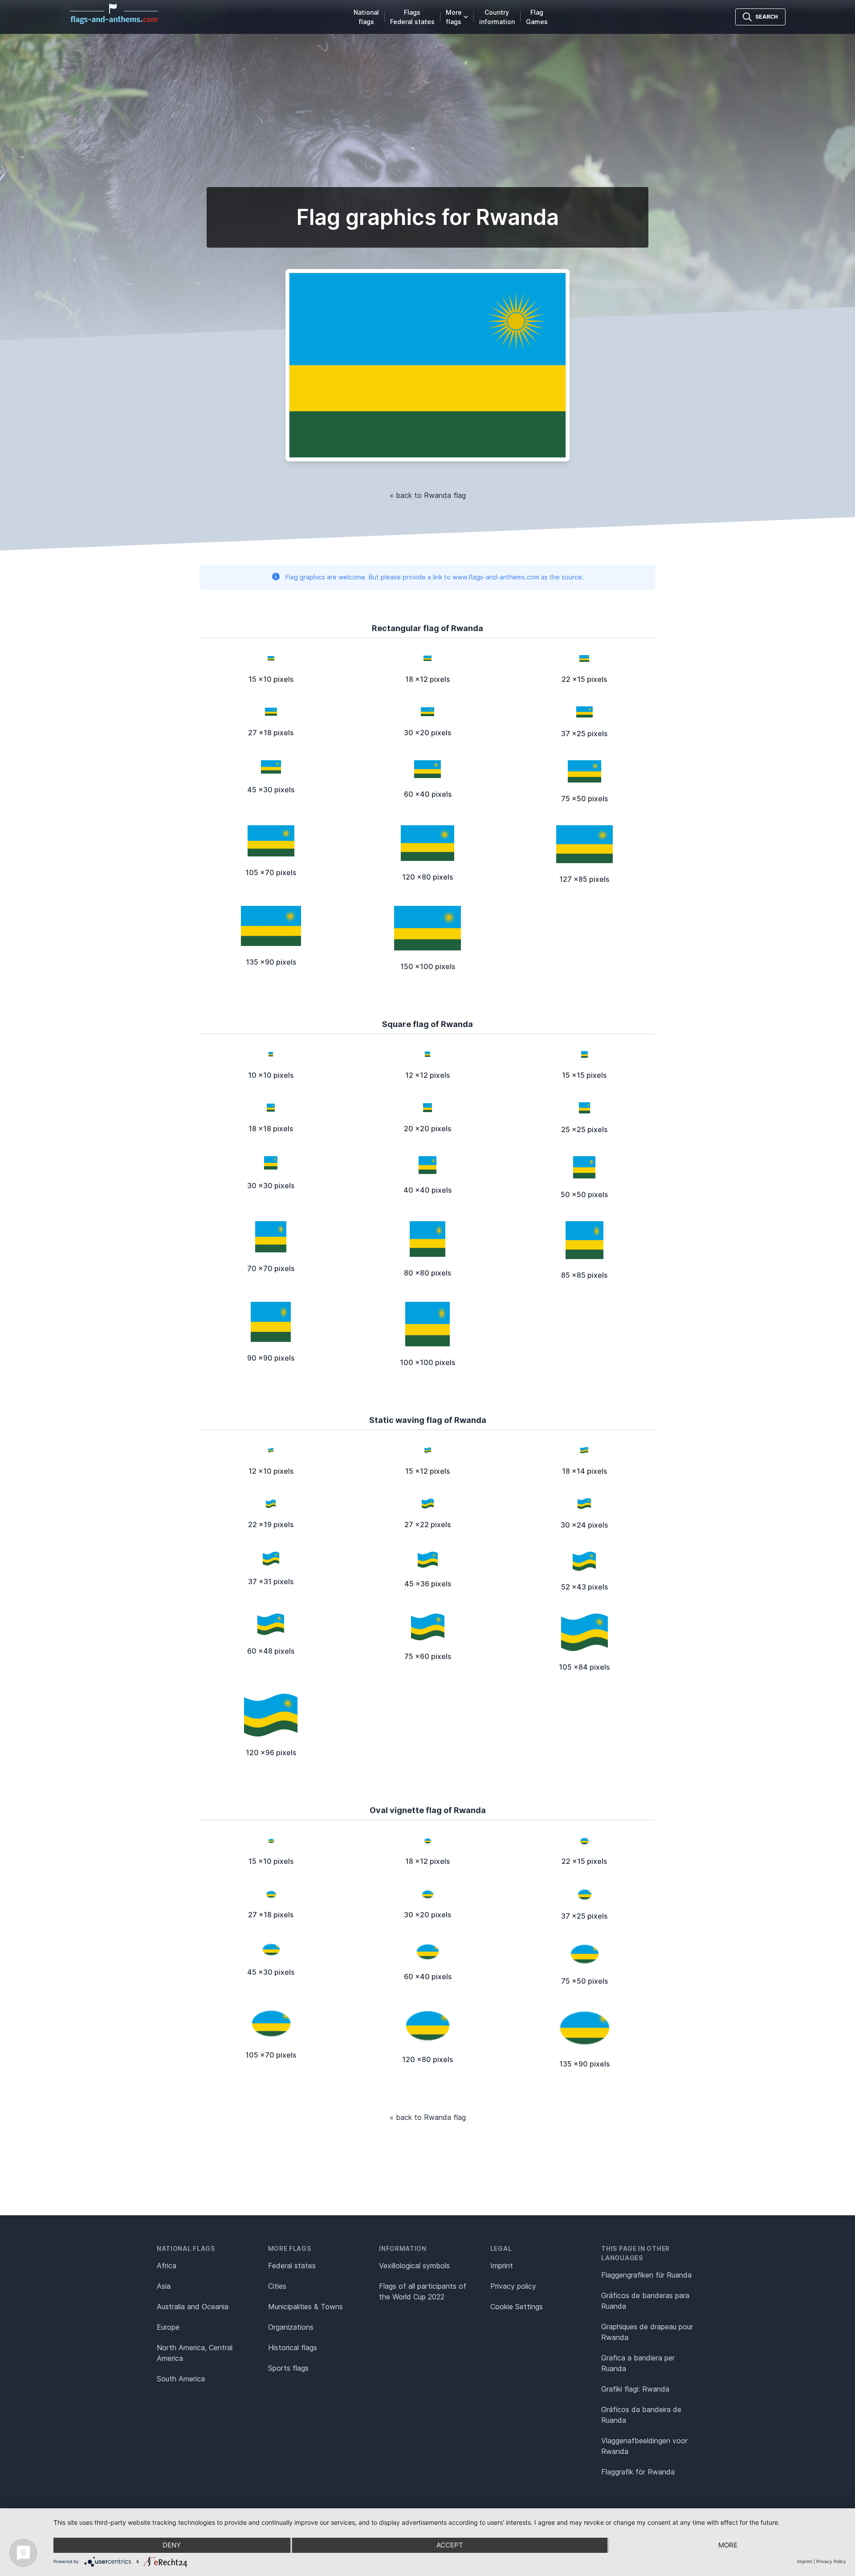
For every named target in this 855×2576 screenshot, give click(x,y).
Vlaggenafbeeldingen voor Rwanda (644, 2446)
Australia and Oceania (193, 2307)
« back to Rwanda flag (428, 495)
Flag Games (537, 17)
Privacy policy (513, 2286)
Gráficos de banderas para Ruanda (645, 2301)
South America (181, 2379)
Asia (164, 2286)
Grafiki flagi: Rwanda (635, 2389)
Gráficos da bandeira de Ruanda (641, 2415)
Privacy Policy (831, 2561)
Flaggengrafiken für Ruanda (646, 2275)
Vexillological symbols (414, 2266)
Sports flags (288, 2368)
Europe (168, 2327)
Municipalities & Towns (305, 2307)
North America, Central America (195, 2353)
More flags (454, 17)
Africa (167, 2266)
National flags (366, 17)
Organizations (291, 2327)
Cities (277, 2286)
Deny (172, 2545)
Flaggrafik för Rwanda (638, 2472)
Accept (450, 2545)
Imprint (502, 2266)
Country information (497, 17)
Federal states (292, 2266)
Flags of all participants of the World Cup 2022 (423, 2291)
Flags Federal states (412, 17)
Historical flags (293, 2348)
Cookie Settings (517, 2307)
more (728, 2545)
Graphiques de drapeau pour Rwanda (647, 2332)
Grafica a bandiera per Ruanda (638, 2363)
